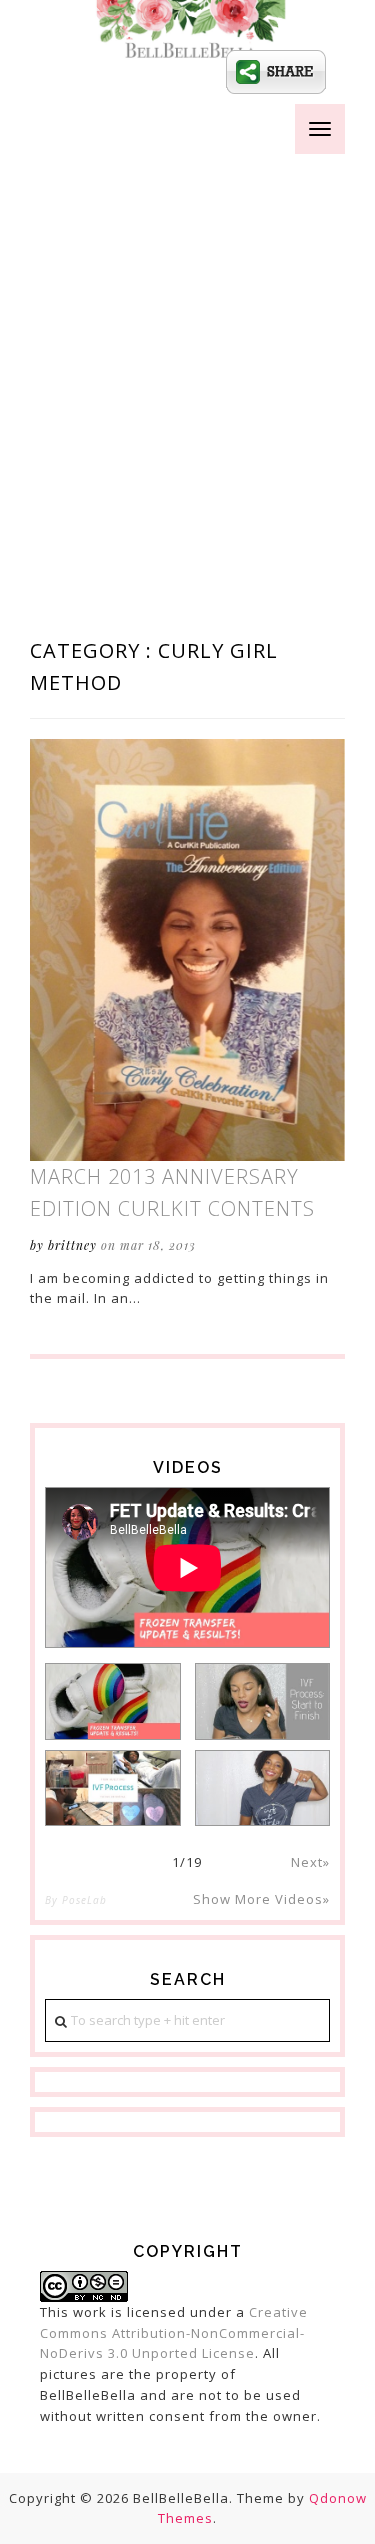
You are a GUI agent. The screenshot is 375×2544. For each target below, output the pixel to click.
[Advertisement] (187, 359)
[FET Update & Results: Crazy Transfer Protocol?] (113, 1701)
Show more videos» (261, 1899)
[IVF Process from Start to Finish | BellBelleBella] (263, 1701)
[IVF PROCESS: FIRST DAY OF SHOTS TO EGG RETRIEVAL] (113, 1788)
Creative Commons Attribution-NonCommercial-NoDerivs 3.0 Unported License (174, 2333)
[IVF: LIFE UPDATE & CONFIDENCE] (263, 1788)
